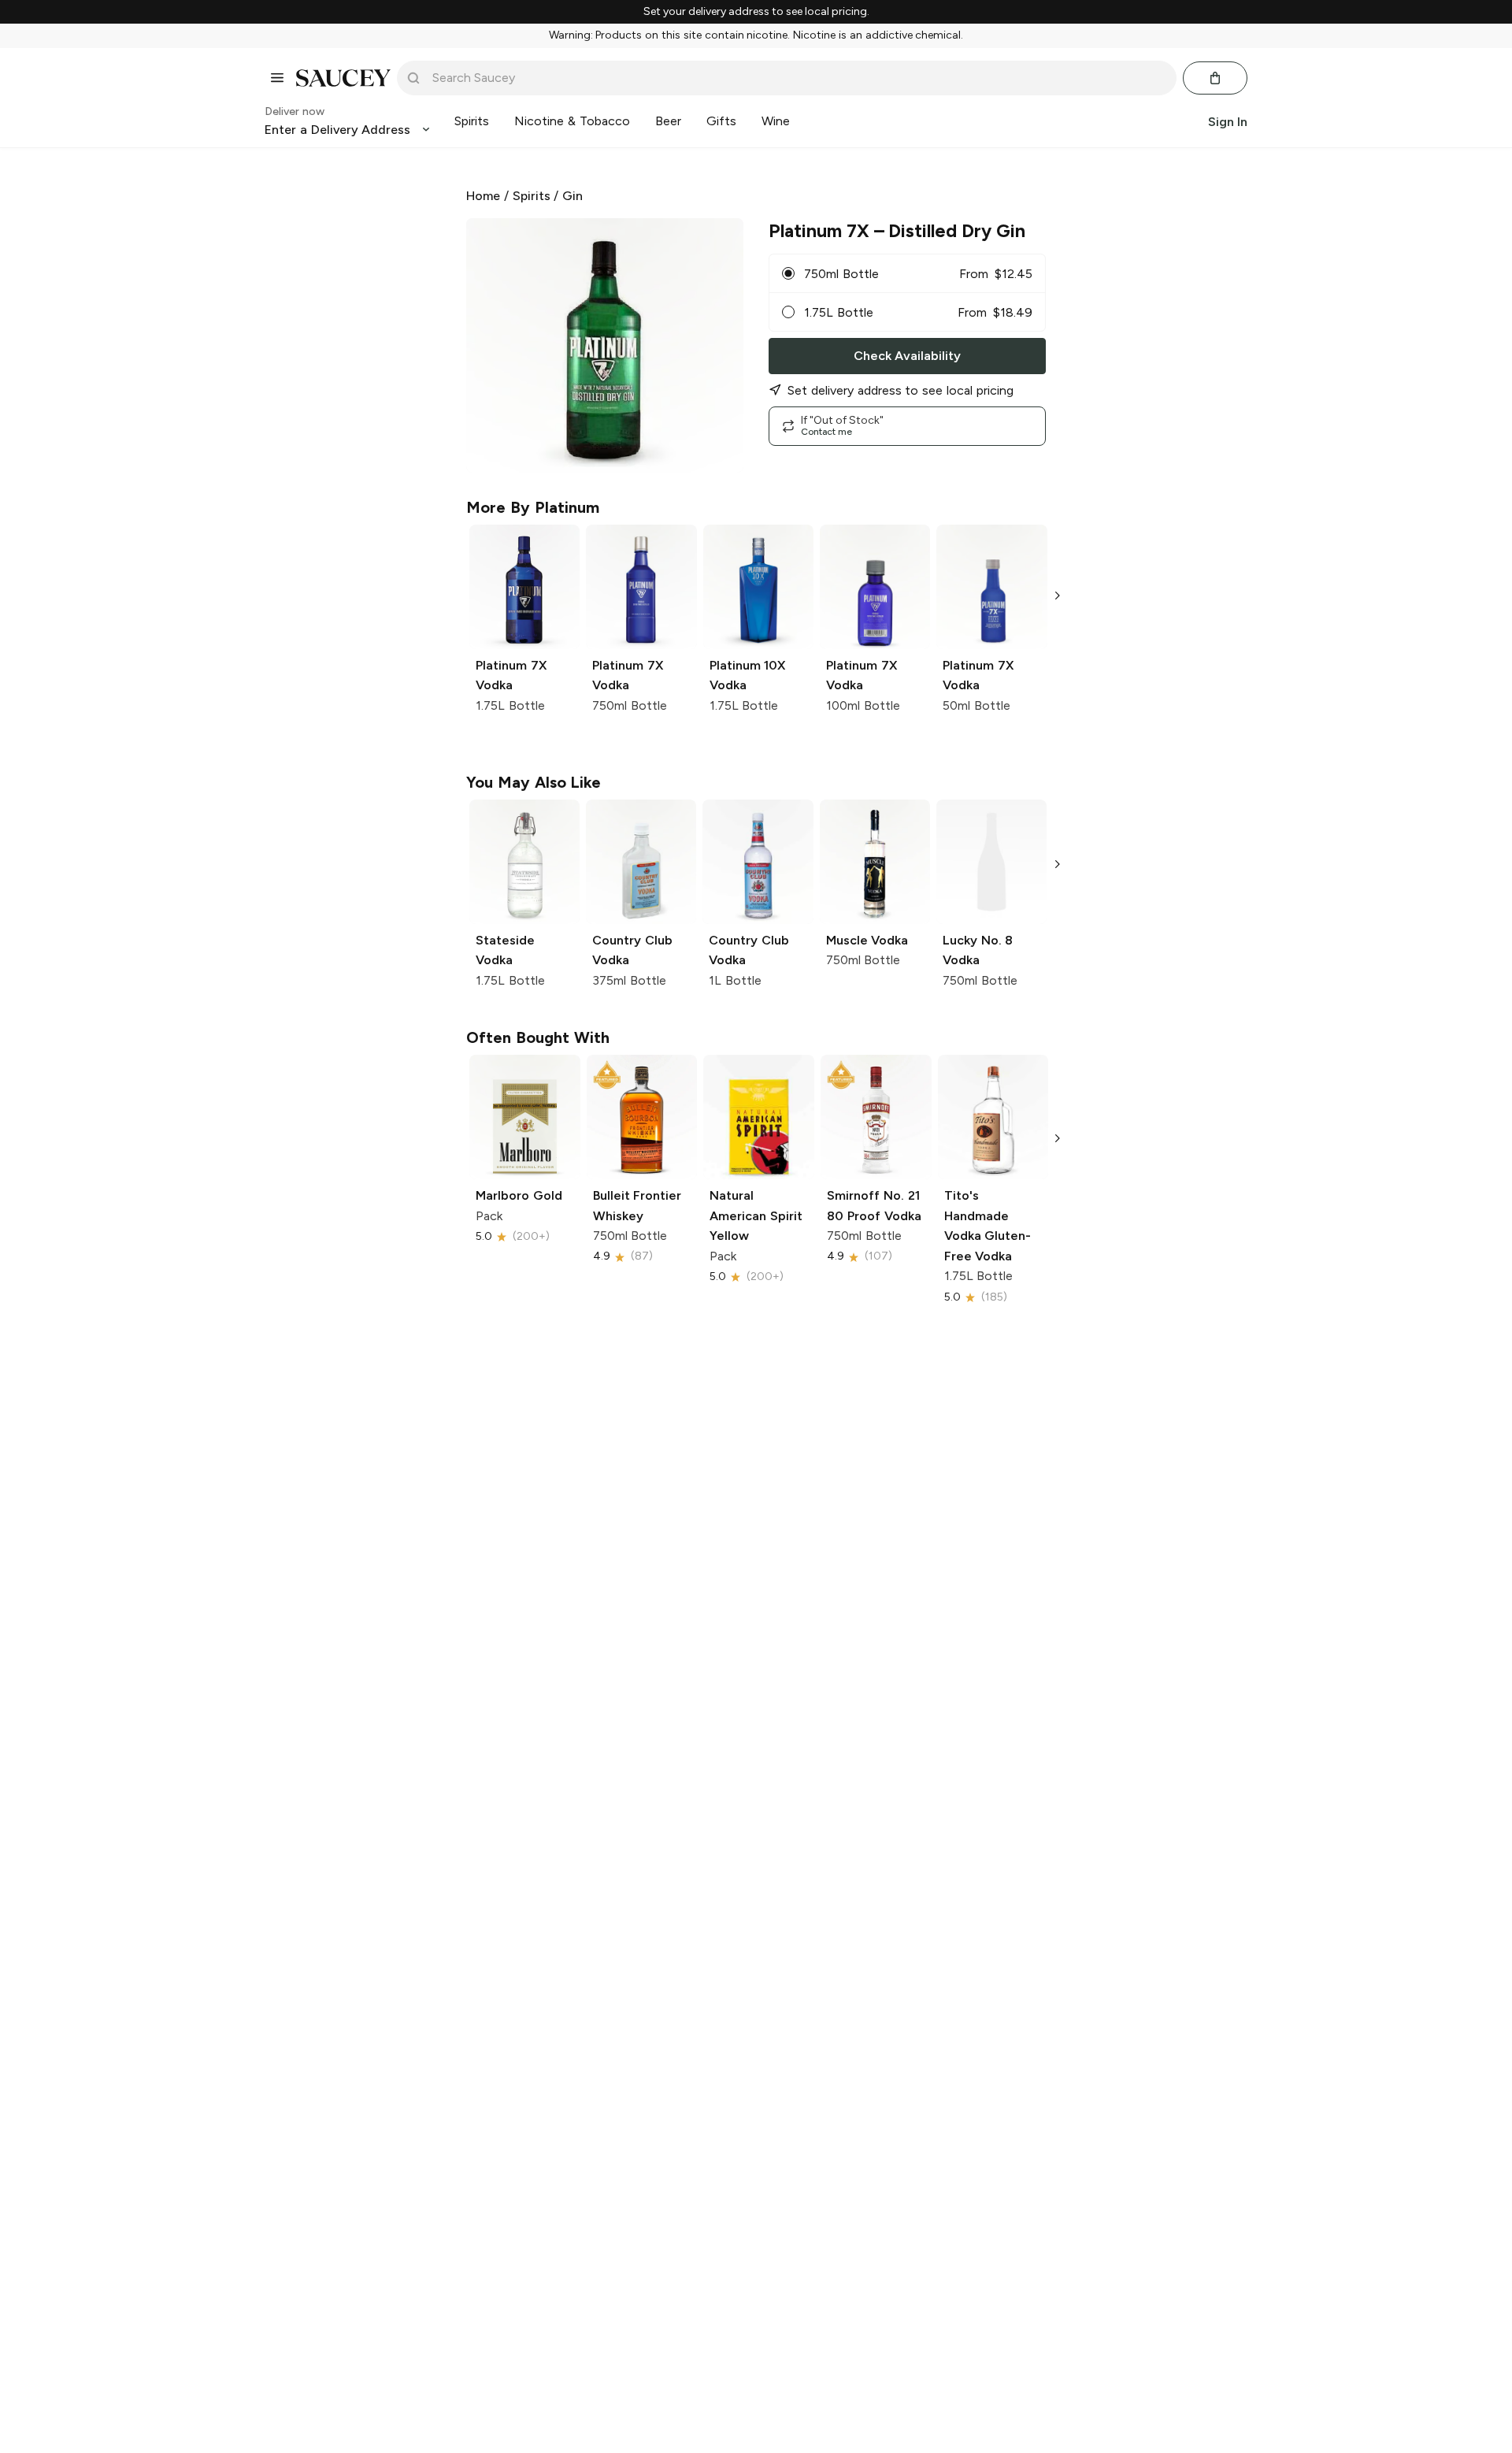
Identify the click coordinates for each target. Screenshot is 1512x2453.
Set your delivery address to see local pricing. (756, 12)
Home (483, 196)
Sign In (1228, 121)
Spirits (532, 196)
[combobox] (798, 78)
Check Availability (907, 356)
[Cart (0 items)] (1215, 78)
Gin (573, 196)
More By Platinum (533, 507)
